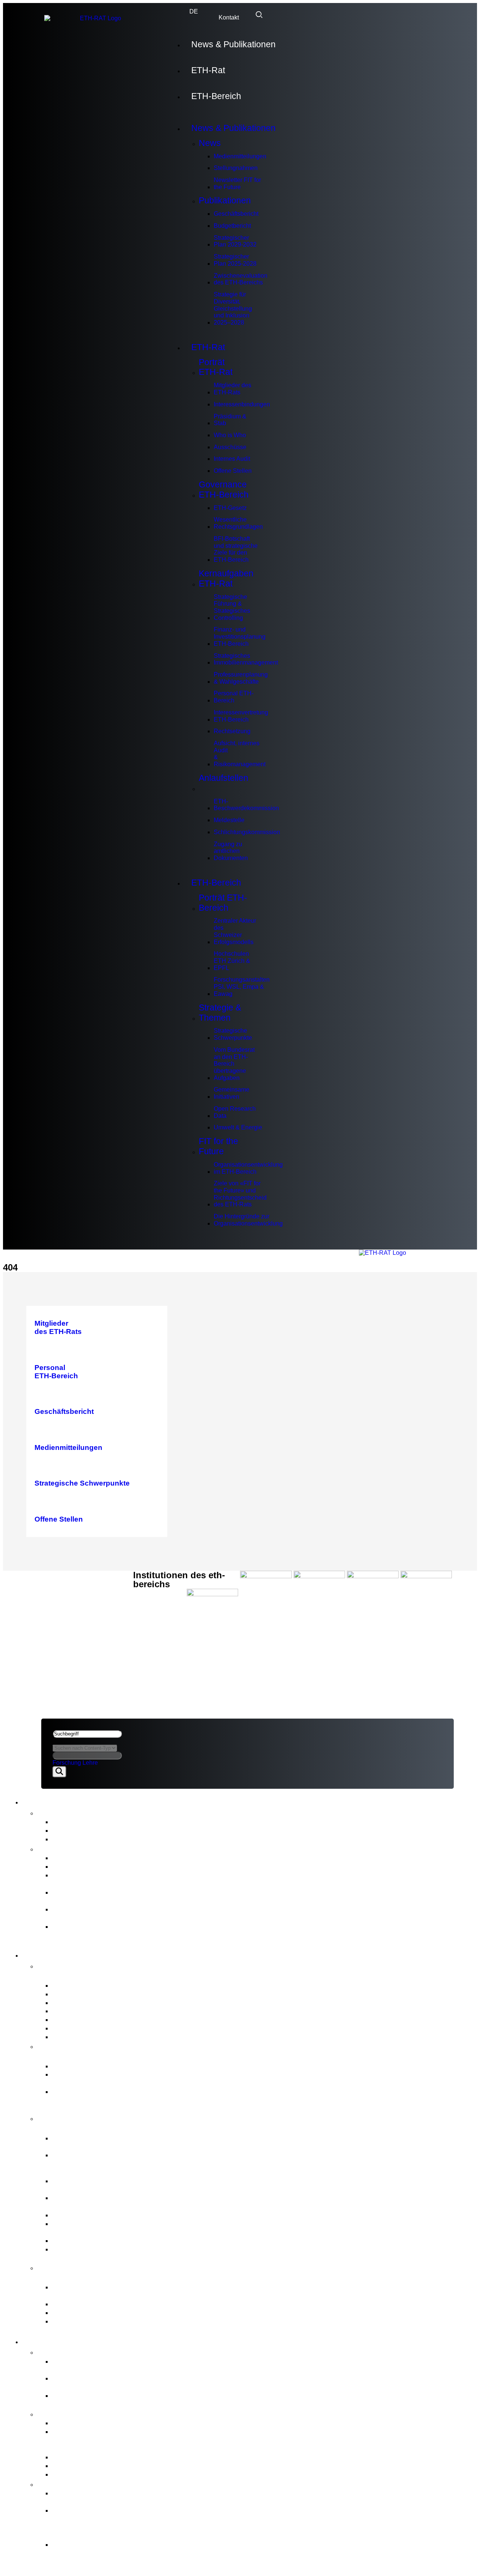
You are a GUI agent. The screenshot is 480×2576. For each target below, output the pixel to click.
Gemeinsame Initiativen (232, 1093)
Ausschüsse (230, 447)
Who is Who (230, 435)
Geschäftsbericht (236, 214)
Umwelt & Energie (238, 1127)
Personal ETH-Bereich (234, 697)
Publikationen (225, 200)
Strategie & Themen (220, 1013)
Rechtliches (63, 1607)
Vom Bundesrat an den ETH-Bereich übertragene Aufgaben (234, 1064)
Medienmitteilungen (240, 156)
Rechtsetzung (232, 731)
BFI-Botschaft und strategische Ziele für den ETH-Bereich (236, 549)
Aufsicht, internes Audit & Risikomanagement (240, 754)
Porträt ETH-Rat (216, 367)
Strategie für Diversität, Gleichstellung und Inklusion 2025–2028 (233, 308)
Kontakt (229, 17)
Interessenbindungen (242, 404)
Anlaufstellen (223, 778)
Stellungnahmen (236, 168)
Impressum (60, 1615)
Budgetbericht (232, 226)
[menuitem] (194, 12)
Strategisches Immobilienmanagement (246, 659)
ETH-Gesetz (230, 508)
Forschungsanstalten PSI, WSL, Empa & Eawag (242, 986)
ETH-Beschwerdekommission (246, 805)
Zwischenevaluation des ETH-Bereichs (241, 279)
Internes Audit (232, 459)
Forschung (67, 1763)
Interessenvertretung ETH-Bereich (241, 716)
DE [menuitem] (194, 12)
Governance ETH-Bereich (224, 489)
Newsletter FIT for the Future (237, 183)
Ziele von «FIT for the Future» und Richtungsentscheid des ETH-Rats (240, 1194)
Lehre (90, 1763)
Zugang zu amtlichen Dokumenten (231, 851)
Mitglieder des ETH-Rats (232, 389)
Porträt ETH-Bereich (223, 903)
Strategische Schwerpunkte (233, 1034)
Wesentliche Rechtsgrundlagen (238, 523)
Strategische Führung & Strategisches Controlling (232, 607)
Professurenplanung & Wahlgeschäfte (241, 678)
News (210, 143)
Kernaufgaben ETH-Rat (226, 578)
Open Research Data (235, 1112)
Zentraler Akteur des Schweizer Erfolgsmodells (235, 931)
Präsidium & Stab (230, 420)
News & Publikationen (233, 44)
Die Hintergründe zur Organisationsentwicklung (248, 1220)
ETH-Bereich (216, 96)
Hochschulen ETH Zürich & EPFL (232, 961)
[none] (194, 12)
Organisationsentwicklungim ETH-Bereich (248, 1168)
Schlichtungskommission (247, 832)
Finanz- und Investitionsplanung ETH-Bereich (240, 636)
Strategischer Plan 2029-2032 (235, 241)
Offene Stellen (233, 471)
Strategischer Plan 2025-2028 (235, 260)
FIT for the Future (218, 1146)
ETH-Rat (208, 70)
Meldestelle (229, 820)
